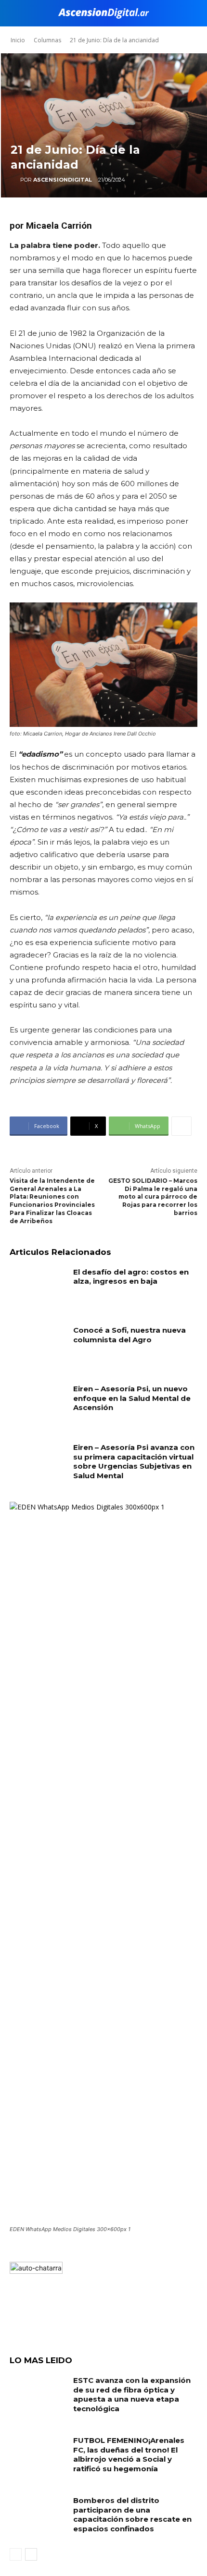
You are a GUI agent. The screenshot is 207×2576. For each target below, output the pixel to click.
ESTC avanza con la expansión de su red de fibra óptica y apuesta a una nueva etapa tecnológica (132, 2394)
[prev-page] (16, 2554)
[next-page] (31, 2554)
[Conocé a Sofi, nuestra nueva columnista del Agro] (38, 1345)
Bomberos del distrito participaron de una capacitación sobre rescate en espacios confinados (132, 2515)
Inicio (18, 40)
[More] (181, 1126)
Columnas (47, 40)
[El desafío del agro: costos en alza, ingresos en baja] (38, 1287)
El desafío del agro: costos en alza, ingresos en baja (131, 1277)
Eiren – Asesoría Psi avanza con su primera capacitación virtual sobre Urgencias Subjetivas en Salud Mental (134, 1461)
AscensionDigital (63, 180)
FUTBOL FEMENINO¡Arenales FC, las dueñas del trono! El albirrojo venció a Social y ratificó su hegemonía (129, 2454)
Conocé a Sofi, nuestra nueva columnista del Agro (129, 1335)
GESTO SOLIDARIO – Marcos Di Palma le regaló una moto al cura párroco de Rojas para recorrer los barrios (153, 1197)
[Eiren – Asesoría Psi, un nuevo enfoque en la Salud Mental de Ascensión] (38, 1404)
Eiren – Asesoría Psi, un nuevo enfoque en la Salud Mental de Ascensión (132, 1398)
